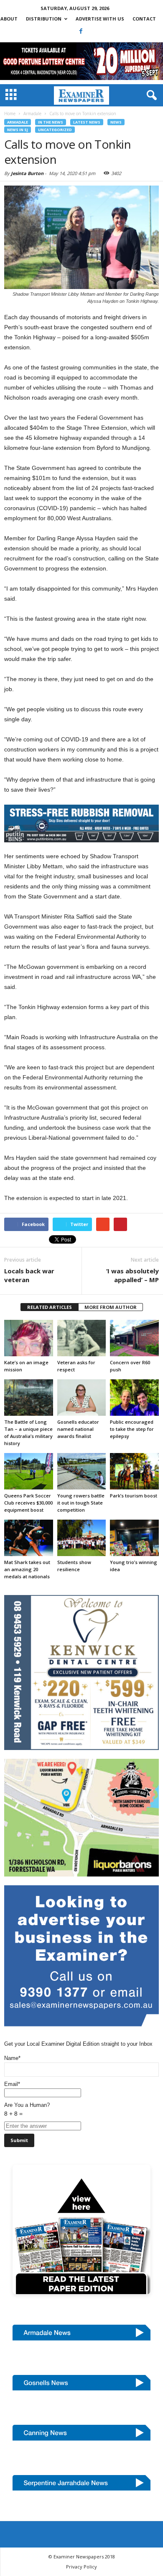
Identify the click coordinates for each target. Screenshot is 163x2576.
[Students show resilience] (82, 1538)
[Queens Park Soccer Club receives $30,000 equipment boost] (29, 1471)
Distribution (44, 19)
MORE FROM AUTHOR (111, 1307)
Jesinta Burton (27, 173)
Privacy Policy (81, 2567)
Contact (144, 19)
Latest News (87, 122)
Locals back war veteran (29, 1275)
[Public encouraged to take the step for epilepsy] (134, 1398)
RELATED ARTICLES (50, 1307)
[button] (150, 96)
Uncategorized (55, 130)
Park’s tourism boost (134, 1496)
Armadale (18, 122)
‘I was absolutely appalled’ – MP (132, 1275)
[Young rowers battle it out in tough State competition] (82, 1471)
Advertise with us (100, 19)
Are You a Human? (27, 2109)
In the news (51, 122)
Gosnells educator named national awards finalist (78, 1429)
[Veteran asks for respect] (82, 1338)
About (9, 19)
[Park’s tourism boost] (134, 1471)
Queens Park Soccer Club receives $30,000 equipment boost (28, 1503)
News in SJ (18, 130)
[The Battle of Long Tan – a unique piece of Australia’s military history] (29, 1398)
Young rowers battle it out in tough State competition (81, 1503)
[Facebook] (81, 31)
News (116, 122)
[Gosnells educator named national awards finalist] (82, 1398)
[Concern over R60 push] (134, 1338)
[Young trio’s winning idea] (134, 1538)
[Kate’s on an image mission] (29, 1338)
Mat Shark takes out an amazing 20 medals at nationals (27, 1569)
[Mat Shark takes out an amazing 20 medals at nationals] (29, 1538)
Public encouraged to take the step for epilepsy (132, 1429)
